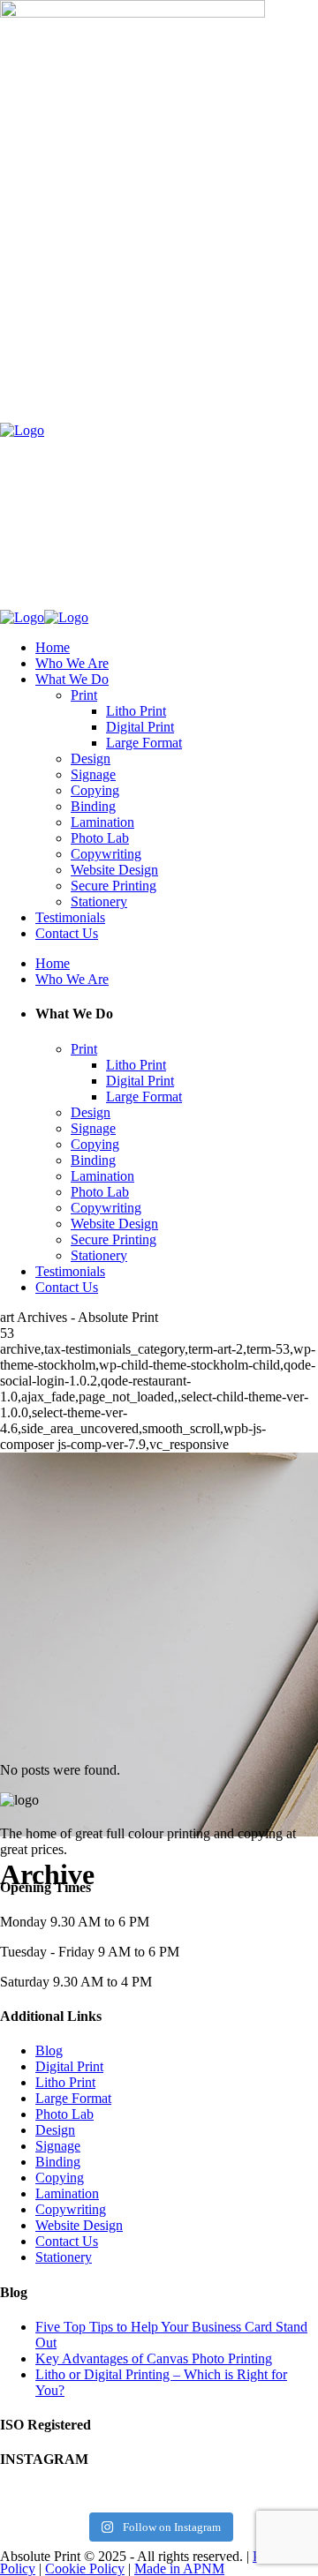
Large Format (73, 2098)
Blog (49, 2050)
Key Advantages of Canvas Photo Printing (154, 2358)
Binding (58, 2162)
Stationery (64, 2257)
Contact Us (67, 2241)
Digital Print (69, 2066)
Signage (58, 2146)
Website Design (79, 2225)
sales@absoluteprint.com (95, 360)
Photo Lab (64, 2114)
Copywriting (71, 2209)
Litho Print (65, 2082)
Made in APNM (179, 2568)
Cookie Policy (85, 2568)
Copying (60, 2178)
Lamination (67, 2193)
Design (55, 2130)
